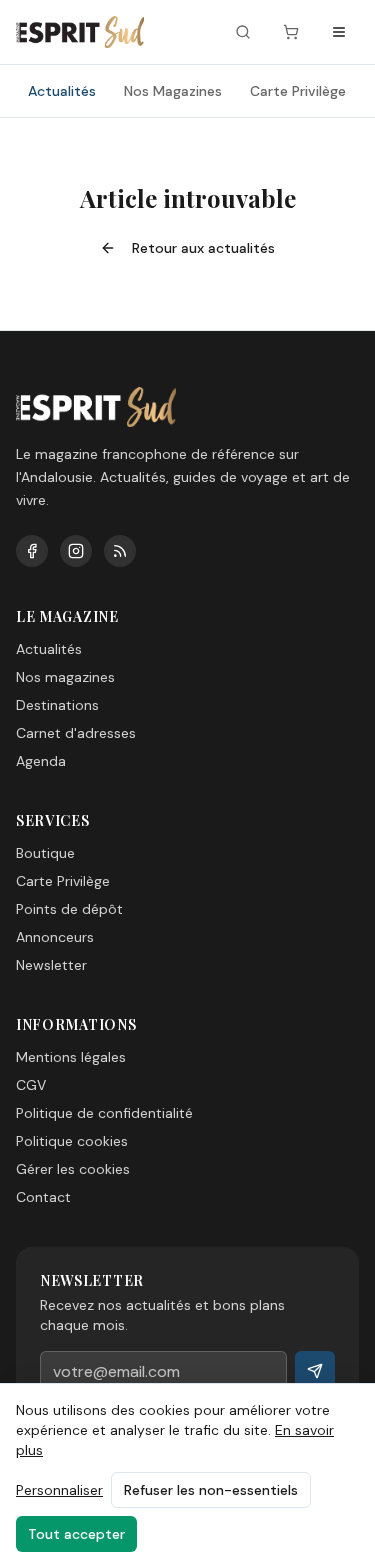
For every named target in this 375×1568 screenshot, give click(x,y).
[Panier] (291, 32)
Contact (43, 1197)
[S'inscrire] (315, 1371)
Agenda (41, 761)
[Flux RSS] (120, 551)
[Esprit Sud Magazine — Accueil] (80, 32)
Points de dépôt (69, 909)
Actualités (62, 91)
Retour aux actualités (203, 248)
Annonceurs (55, 937)
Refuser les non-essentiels (211, 1490)
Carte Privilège (298, 91)
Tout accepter (76, 1534)
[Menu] (339, 32)
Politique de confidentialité (104, 1113)
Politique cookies (72, 1141)
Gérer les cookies (73, 1169)
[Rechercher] (243, 32)
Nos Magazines (173, 91)
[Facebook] (32, 551)
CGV (31, 1085)
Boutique (45, 853)
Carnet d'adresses (76, 733)
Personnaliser (59, 1490)
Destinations (57, 705)
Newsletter (51, 965)
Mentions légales (71, 1057)
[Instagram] (76, 551)
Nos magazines (65, 677)
